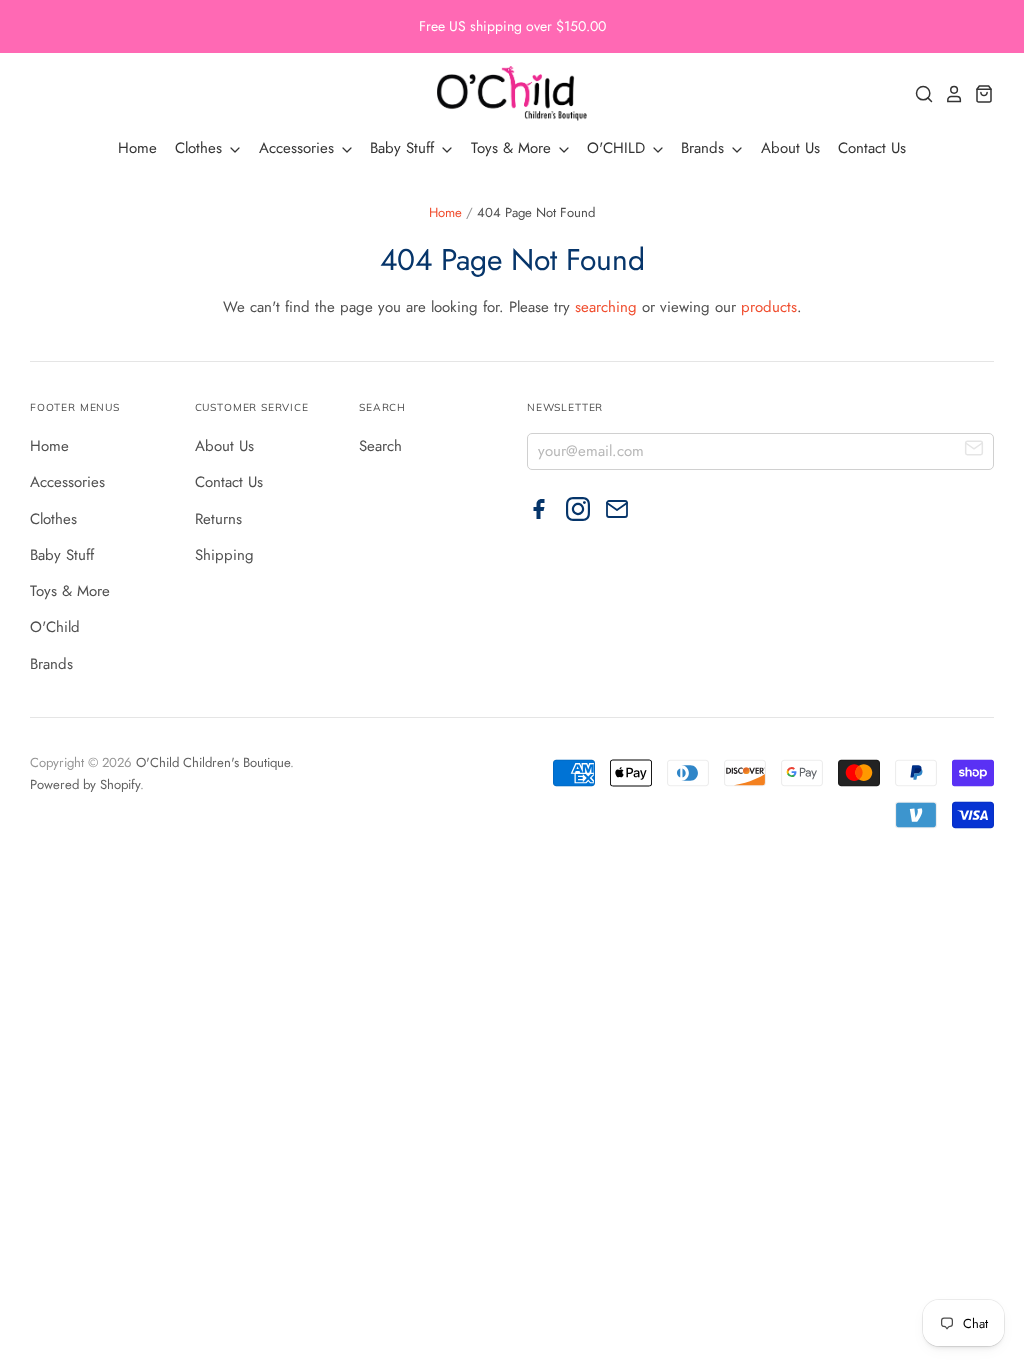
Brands (705, 148)
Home (137, 148)
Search (380, 446)
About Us (790, 148)
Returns (218, 519)
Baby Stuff (404, 148)
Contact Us (872, 148)
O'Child (55, 627)
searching (606, 307)
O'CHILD (618, 148)
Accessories (299, 148)
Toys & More (513, 148)
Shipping (224, 555)
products (769, 307)
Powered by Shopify (85, 784)
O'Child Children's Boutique (213, 762)
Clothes (201, 148)
